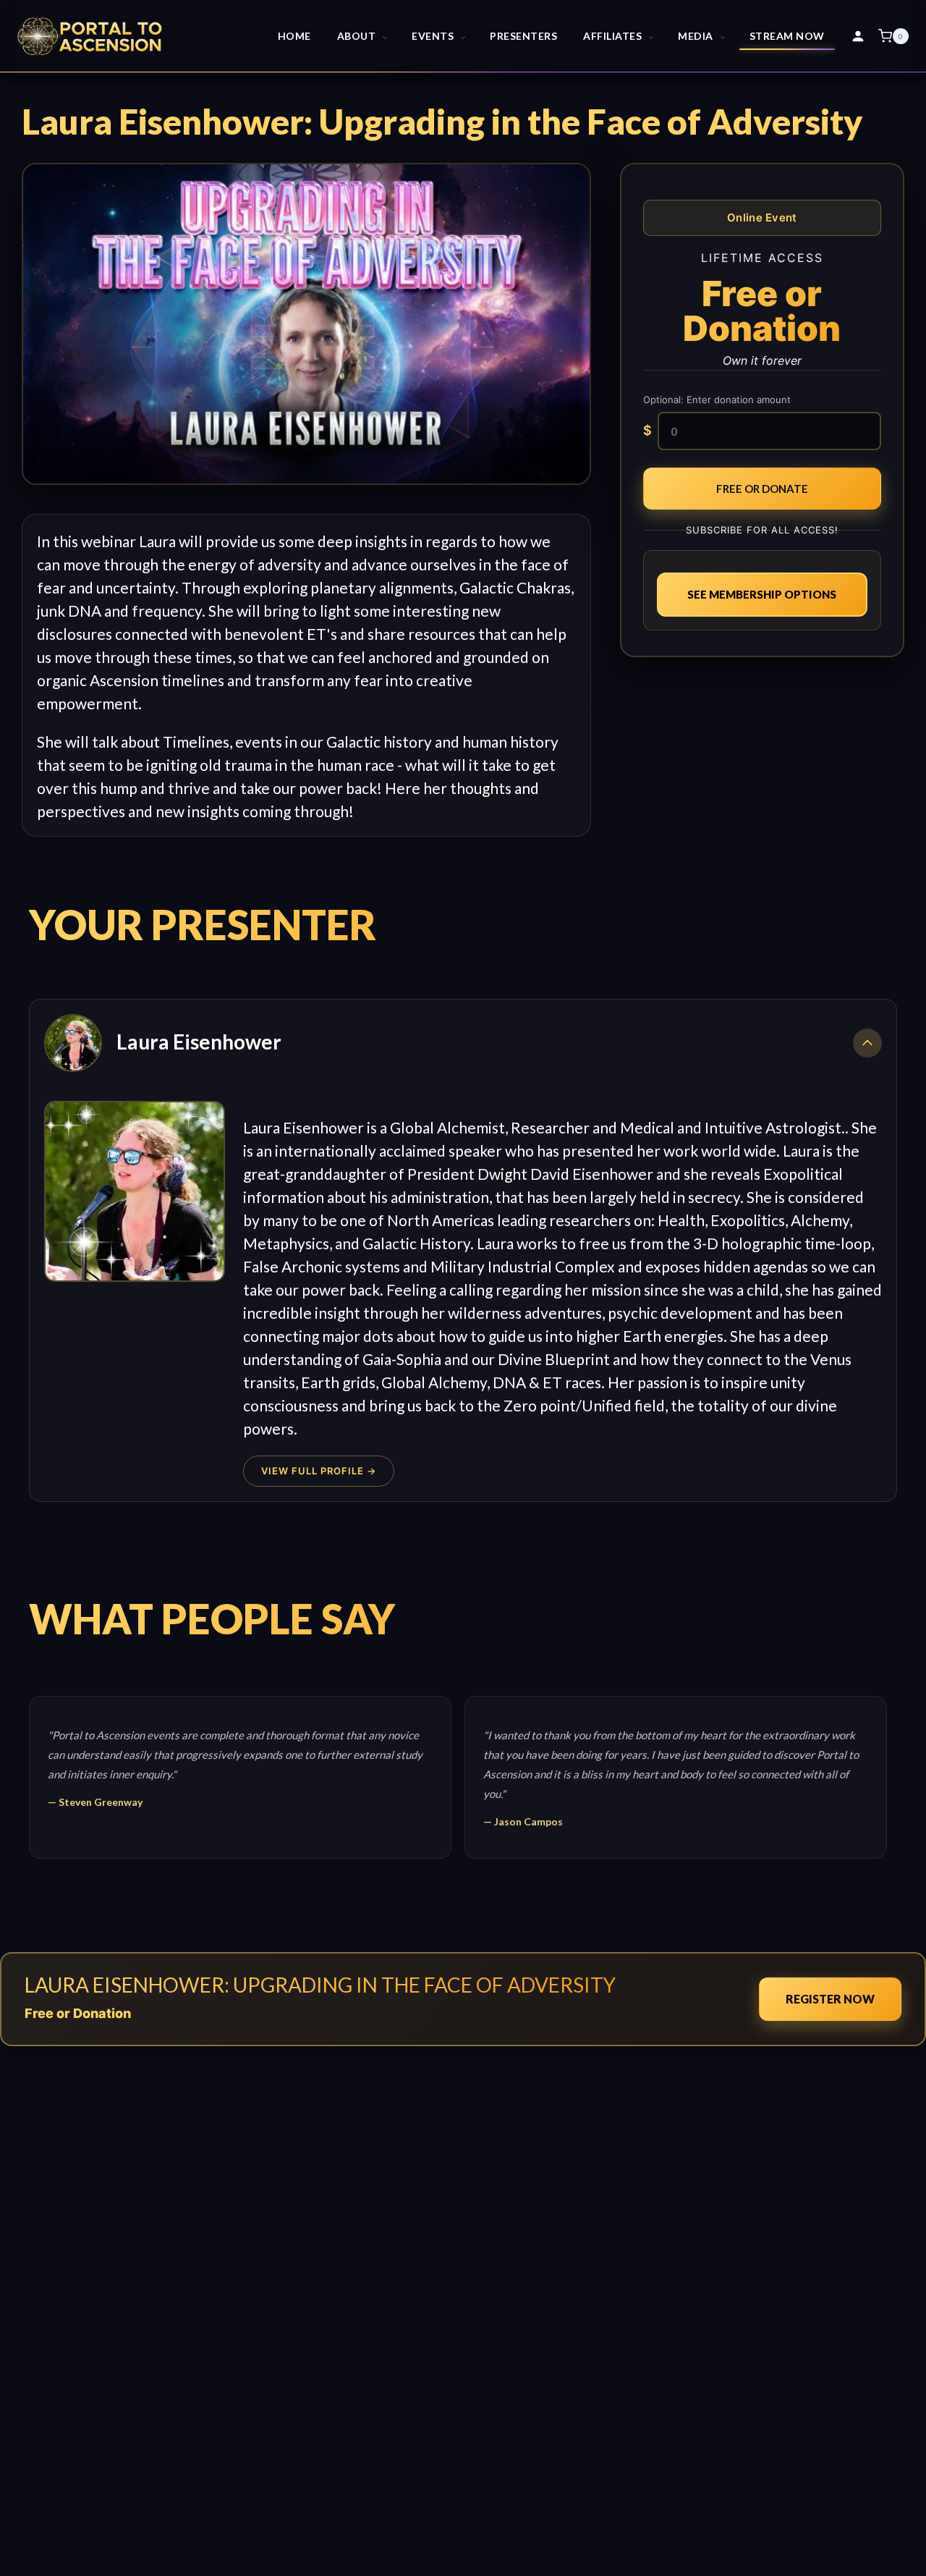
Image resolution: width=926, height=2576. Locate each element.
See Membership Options (762, 594)
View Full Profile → (319, 1471)
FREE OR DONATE (762, 489)
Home (294, 36)
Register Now (830, 1999)
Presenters (523, 36)
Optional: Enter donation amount (717, 400)
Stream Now (787, 36)
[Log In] (858, 36)
